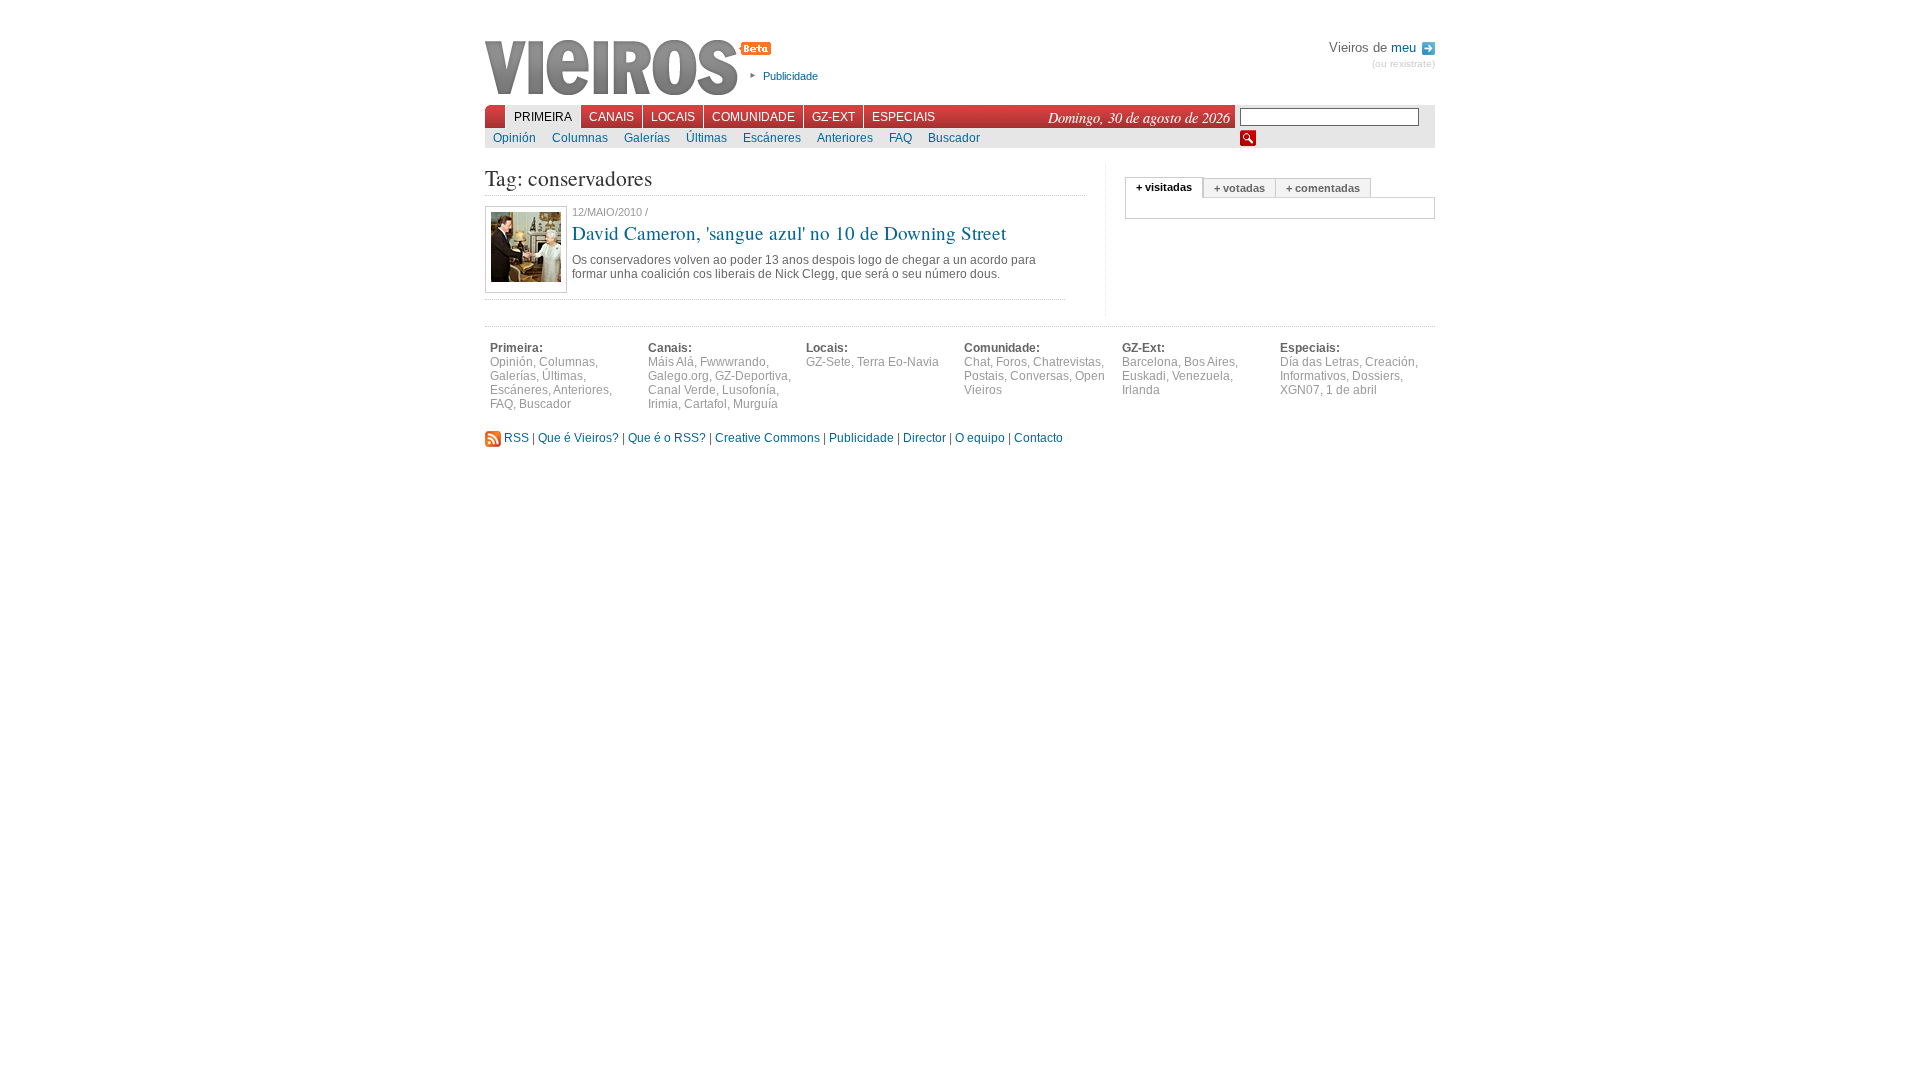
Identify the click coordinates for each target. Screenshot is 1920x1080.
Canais (611, 117)
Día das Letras (1319, 362)
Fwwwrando (733, 362)
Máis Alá (671, 362)
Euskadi (1144, 376)
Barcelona (1150, 362)
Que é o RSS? (667, 438)
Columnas (580, 138)
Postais (984, 376)
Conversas (1039, 376)
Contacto (1038, 438)
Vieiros (631, 69)
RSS (515, 438)
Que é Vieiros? (578, 438)
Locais (673, 117)
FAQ (900, 138)
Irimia (663, 404)
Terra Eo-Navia (898, 362)
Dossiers (1376, 376)
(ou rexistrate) (1403, 63)
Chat (977, 362)
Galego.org (678, 376)
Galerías (647, 138)
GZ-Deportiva (751, 376)
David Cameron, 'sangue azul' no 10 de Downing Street (789, 232)
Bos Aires (1209, 362)
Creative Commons (767, 438)
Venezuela (1201, 376)
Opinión (514, 138)
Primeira (543, 117)
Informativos (1313, 376)
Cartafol (705, 404)
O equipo (980, 438)
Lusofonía (749, 390)
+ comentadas (1323, 188)
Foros (1011, 362)
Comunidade (753, 117)
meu (1405, 47)
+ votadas (1239, 188)
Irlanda (1141, 390)
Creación (1390, 362)
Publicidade (790, 76)
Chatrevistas (1067, 362)
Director (924, 438)
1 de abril (1351, 390)
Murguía (755, 404)
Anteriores (845, 138)
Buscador (954, 138)
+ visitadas (1164, 187)
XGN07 (1300, 390)
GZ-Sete (828, 362)
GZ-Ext (833, 117)
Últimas (706, 138)
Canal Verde (682, 390)
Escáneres (772, 138)
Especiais (903, 117)
